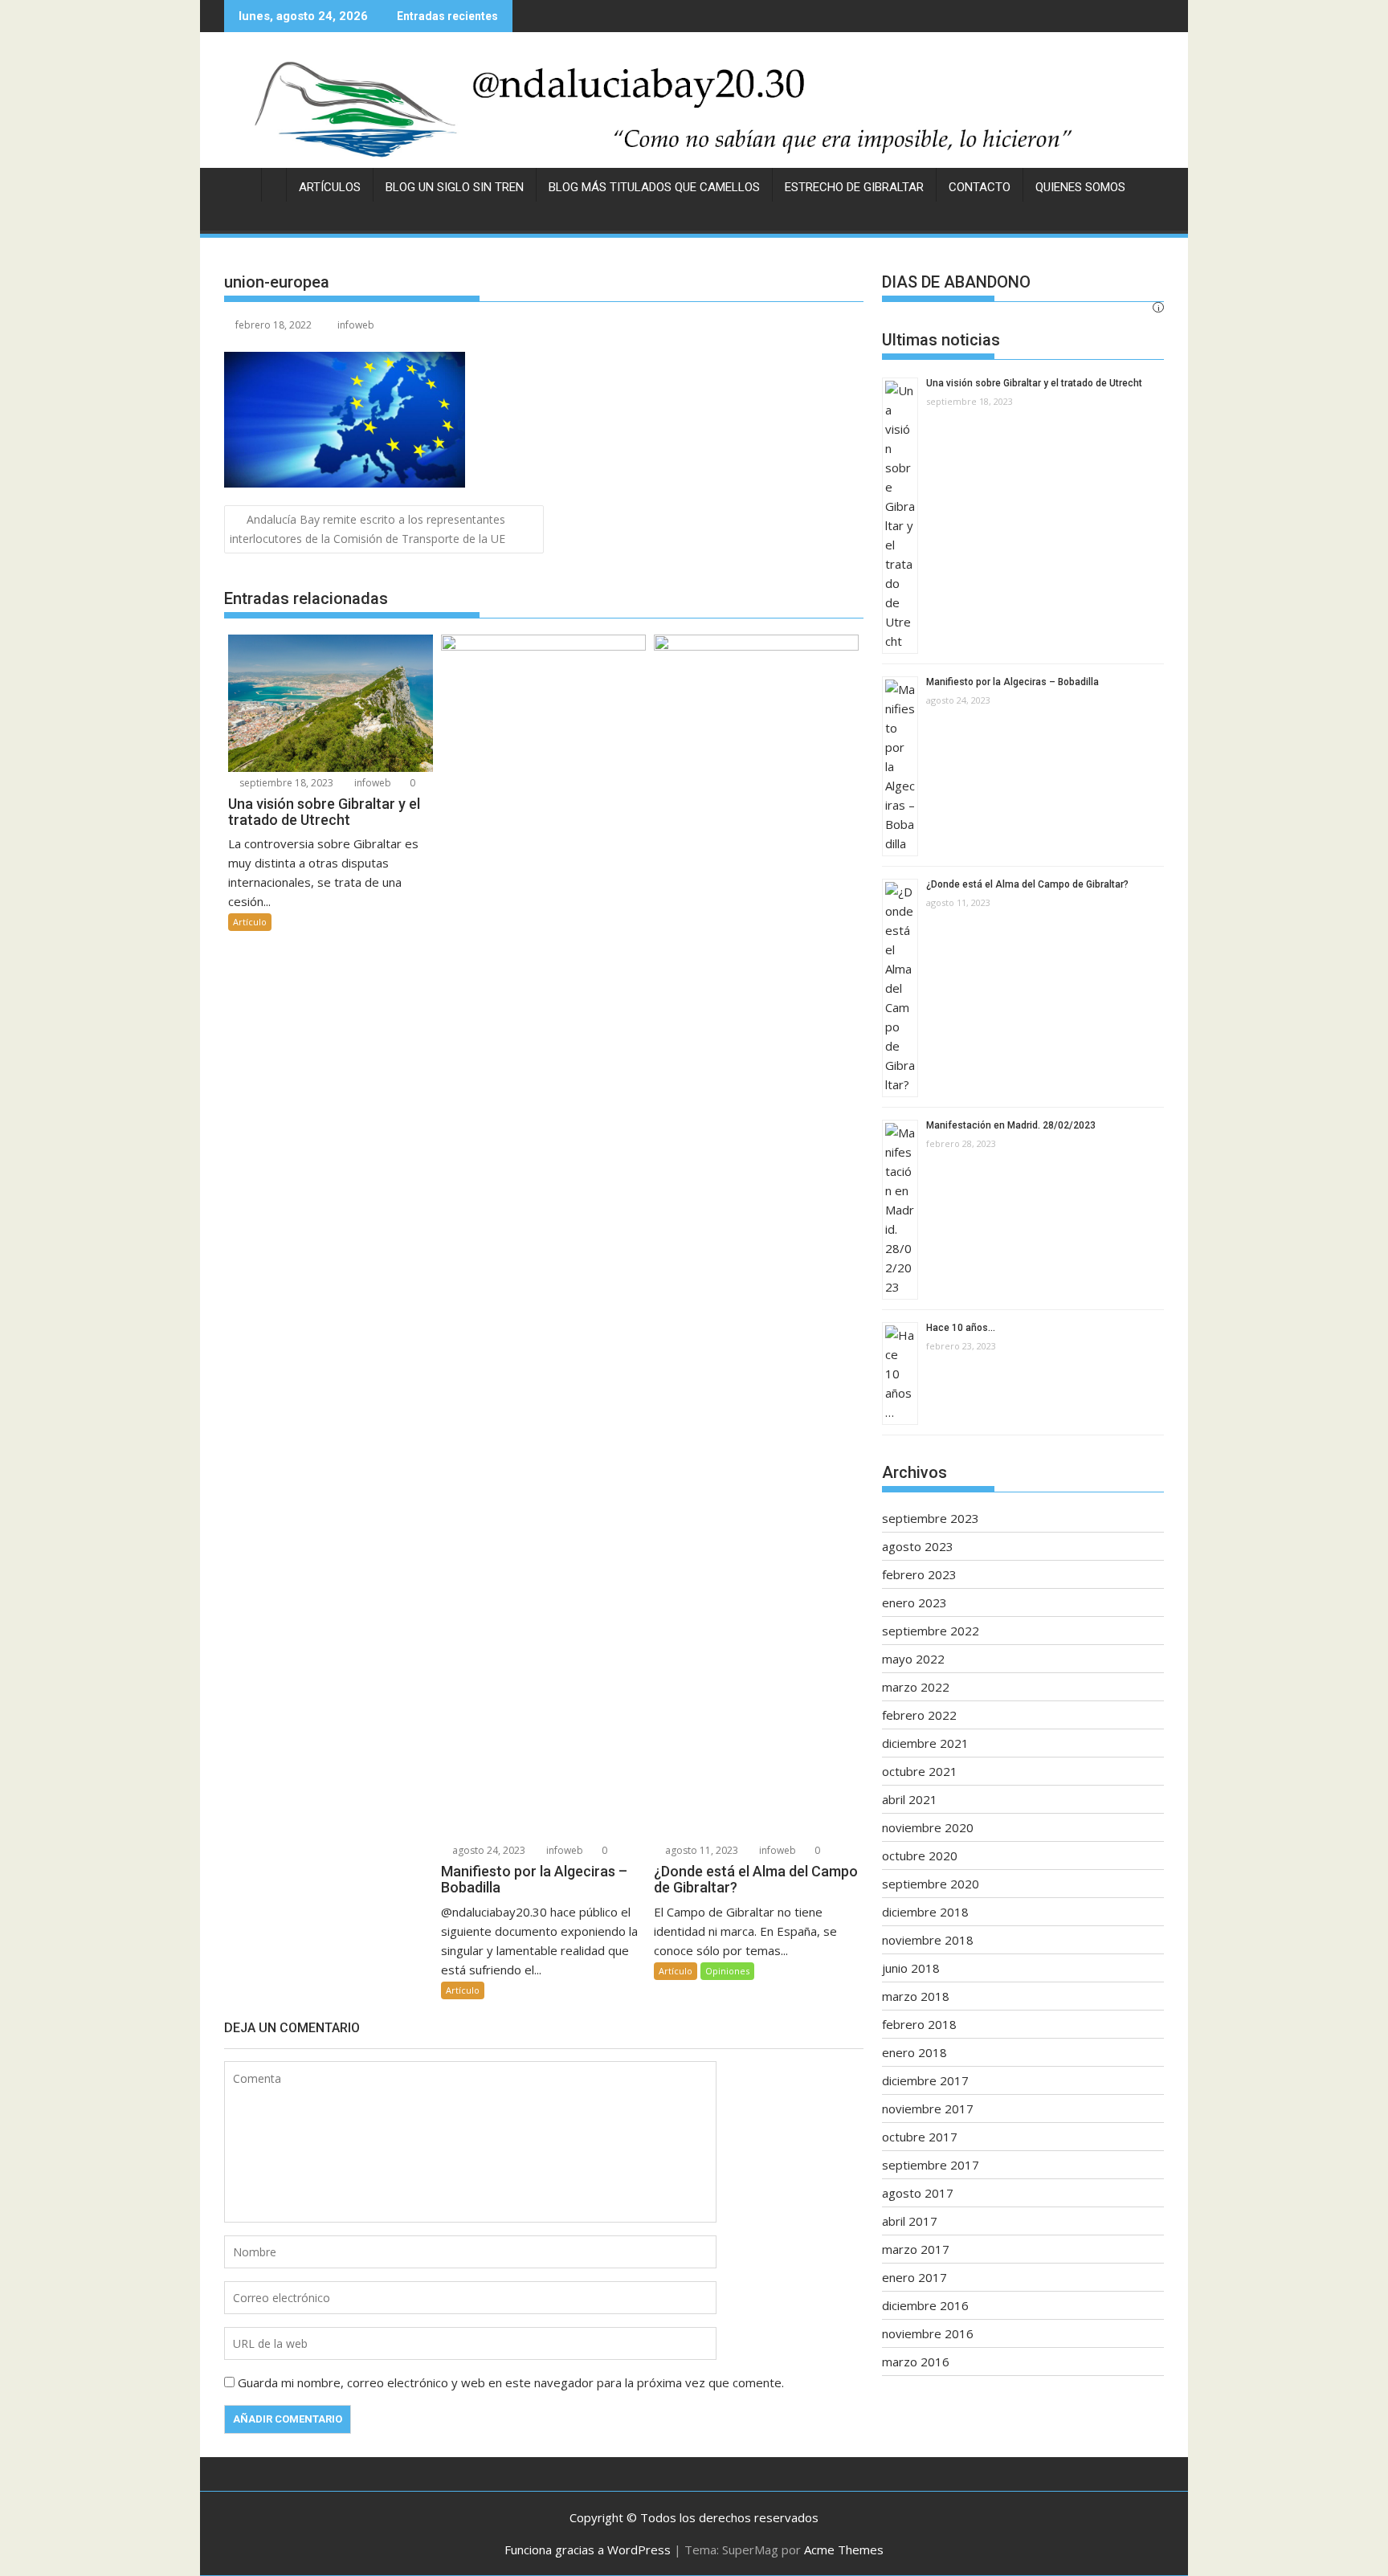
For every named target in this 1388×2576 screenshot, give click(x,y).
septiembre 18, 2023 (285, 783)
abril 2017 (910, 2221)
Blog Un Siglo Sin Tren (455, 187)
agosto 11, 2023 (700, 1850)
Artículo (250, 922)
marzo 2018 (916, 1996)
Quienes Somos (1080, 187)
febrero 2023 (919, 1574)
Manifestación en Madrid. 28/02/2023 (1011, 1125)
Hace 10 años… (961, 1328)
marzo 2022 (916, 1687)
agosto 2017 (918, 2193)
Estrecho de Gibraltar (854, 187)
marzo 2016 (916, 2362)
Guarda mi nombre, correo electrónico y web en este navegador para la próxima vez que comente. (511, 2382)
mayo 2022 (913, 1659)
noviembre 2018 (928, 1940)
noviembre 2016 (928, 2333)
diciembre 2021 (925, 1743)
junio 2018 (911, 1968)
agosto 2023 (918, 1546)
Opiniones (727, 1971)
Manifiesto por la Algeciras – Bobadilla (1012, 682)
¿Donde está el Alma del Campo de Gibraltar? (1027, 884)
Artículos (330, 187)
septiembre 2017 (931, 2165)
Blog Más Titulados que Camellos (654, 187)
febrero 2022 (919, 1715)
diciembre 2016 (925, 2305)
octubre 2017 (920, 2137)
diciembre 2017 (925, 2080)
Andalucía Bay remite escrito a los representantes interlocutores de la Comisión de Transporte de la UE (367, 529)
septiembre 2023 (931, 1518)
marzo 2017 (916, 2249)
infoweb (356, 325)
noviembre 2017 (928, 2109)
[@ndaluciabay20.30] (694, 108)
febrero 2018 (919, 2024)
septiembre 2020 (931, 1884)
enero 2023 (914, 1602)
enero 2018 (914, 2052)
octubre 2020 (920, 1855)
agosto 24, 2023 (488, 1850)
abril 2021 (910, 1799)
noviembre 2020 (928, 1827)
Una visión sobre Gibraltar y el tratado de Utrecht (1034, 383)
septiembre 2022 (931, 1631)
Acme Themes (844, 2549)
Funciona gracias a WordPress (588, 2549)
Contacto (980, 187)
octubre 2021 (920, 1771)
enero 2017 (914, 2277)
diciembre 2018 (925, 1912)
